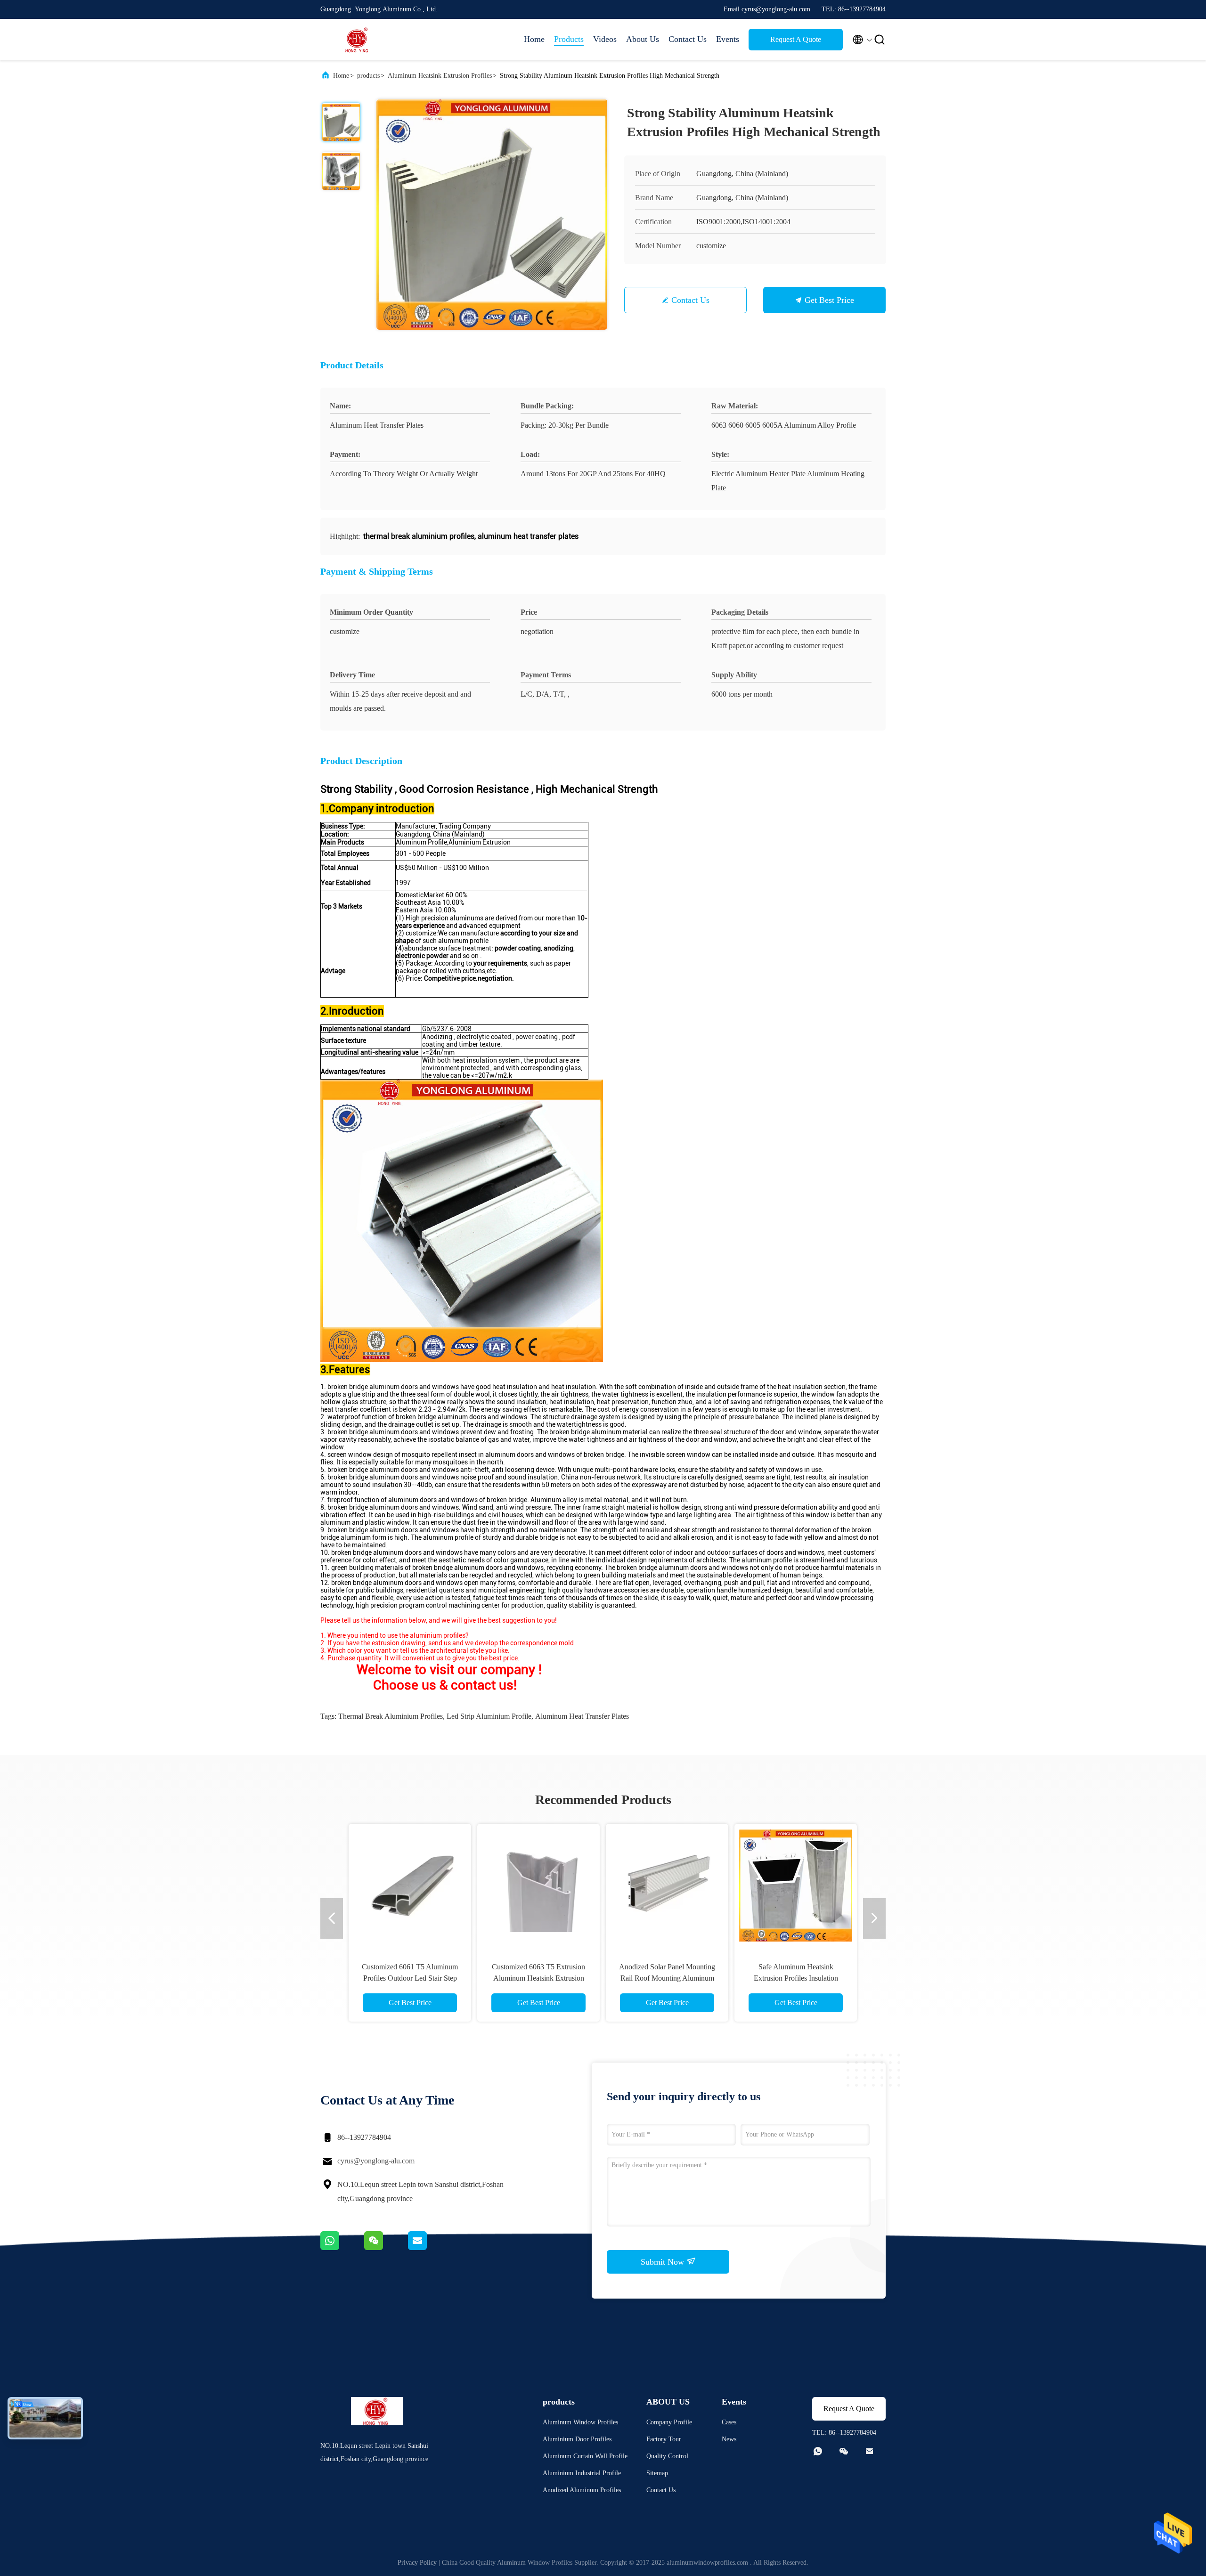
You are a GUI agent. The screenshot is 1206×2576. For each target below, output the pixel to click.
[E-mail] (429, 2248)
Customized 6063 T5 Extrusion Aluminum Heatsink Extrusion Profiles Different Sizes (538, 1978)
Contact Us (688, 39)
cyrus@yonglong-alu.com (376, 2161)
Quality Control (667, 2456)
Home (534, 39)
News (729, 2439)
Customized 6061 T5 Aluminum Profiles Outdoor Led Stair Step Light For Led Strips (410, 1978)
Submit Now (664, 2262)
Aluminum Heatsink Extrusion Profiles (440, 76)
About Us (643, 39)
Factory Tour (664, 2439)
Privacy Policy (417, 2563)
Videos (605, 39)
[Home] (358, 40)
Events (728, 39)
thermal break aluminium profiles (391, 1716)
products (368, 76)
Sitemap (657, 2473)
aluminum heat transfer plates (582, 1716)
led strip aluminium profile (489, 1716)
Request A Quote (796, 39)
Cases (729, 2422)
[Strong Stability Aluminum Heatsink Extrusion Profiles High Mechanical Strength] (492, 214)
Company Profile (669, 2422)
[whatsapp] (342, 2248)
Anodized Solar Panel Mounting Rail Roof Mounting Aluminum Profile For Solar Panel (667, 1978)
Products (569, 39)
